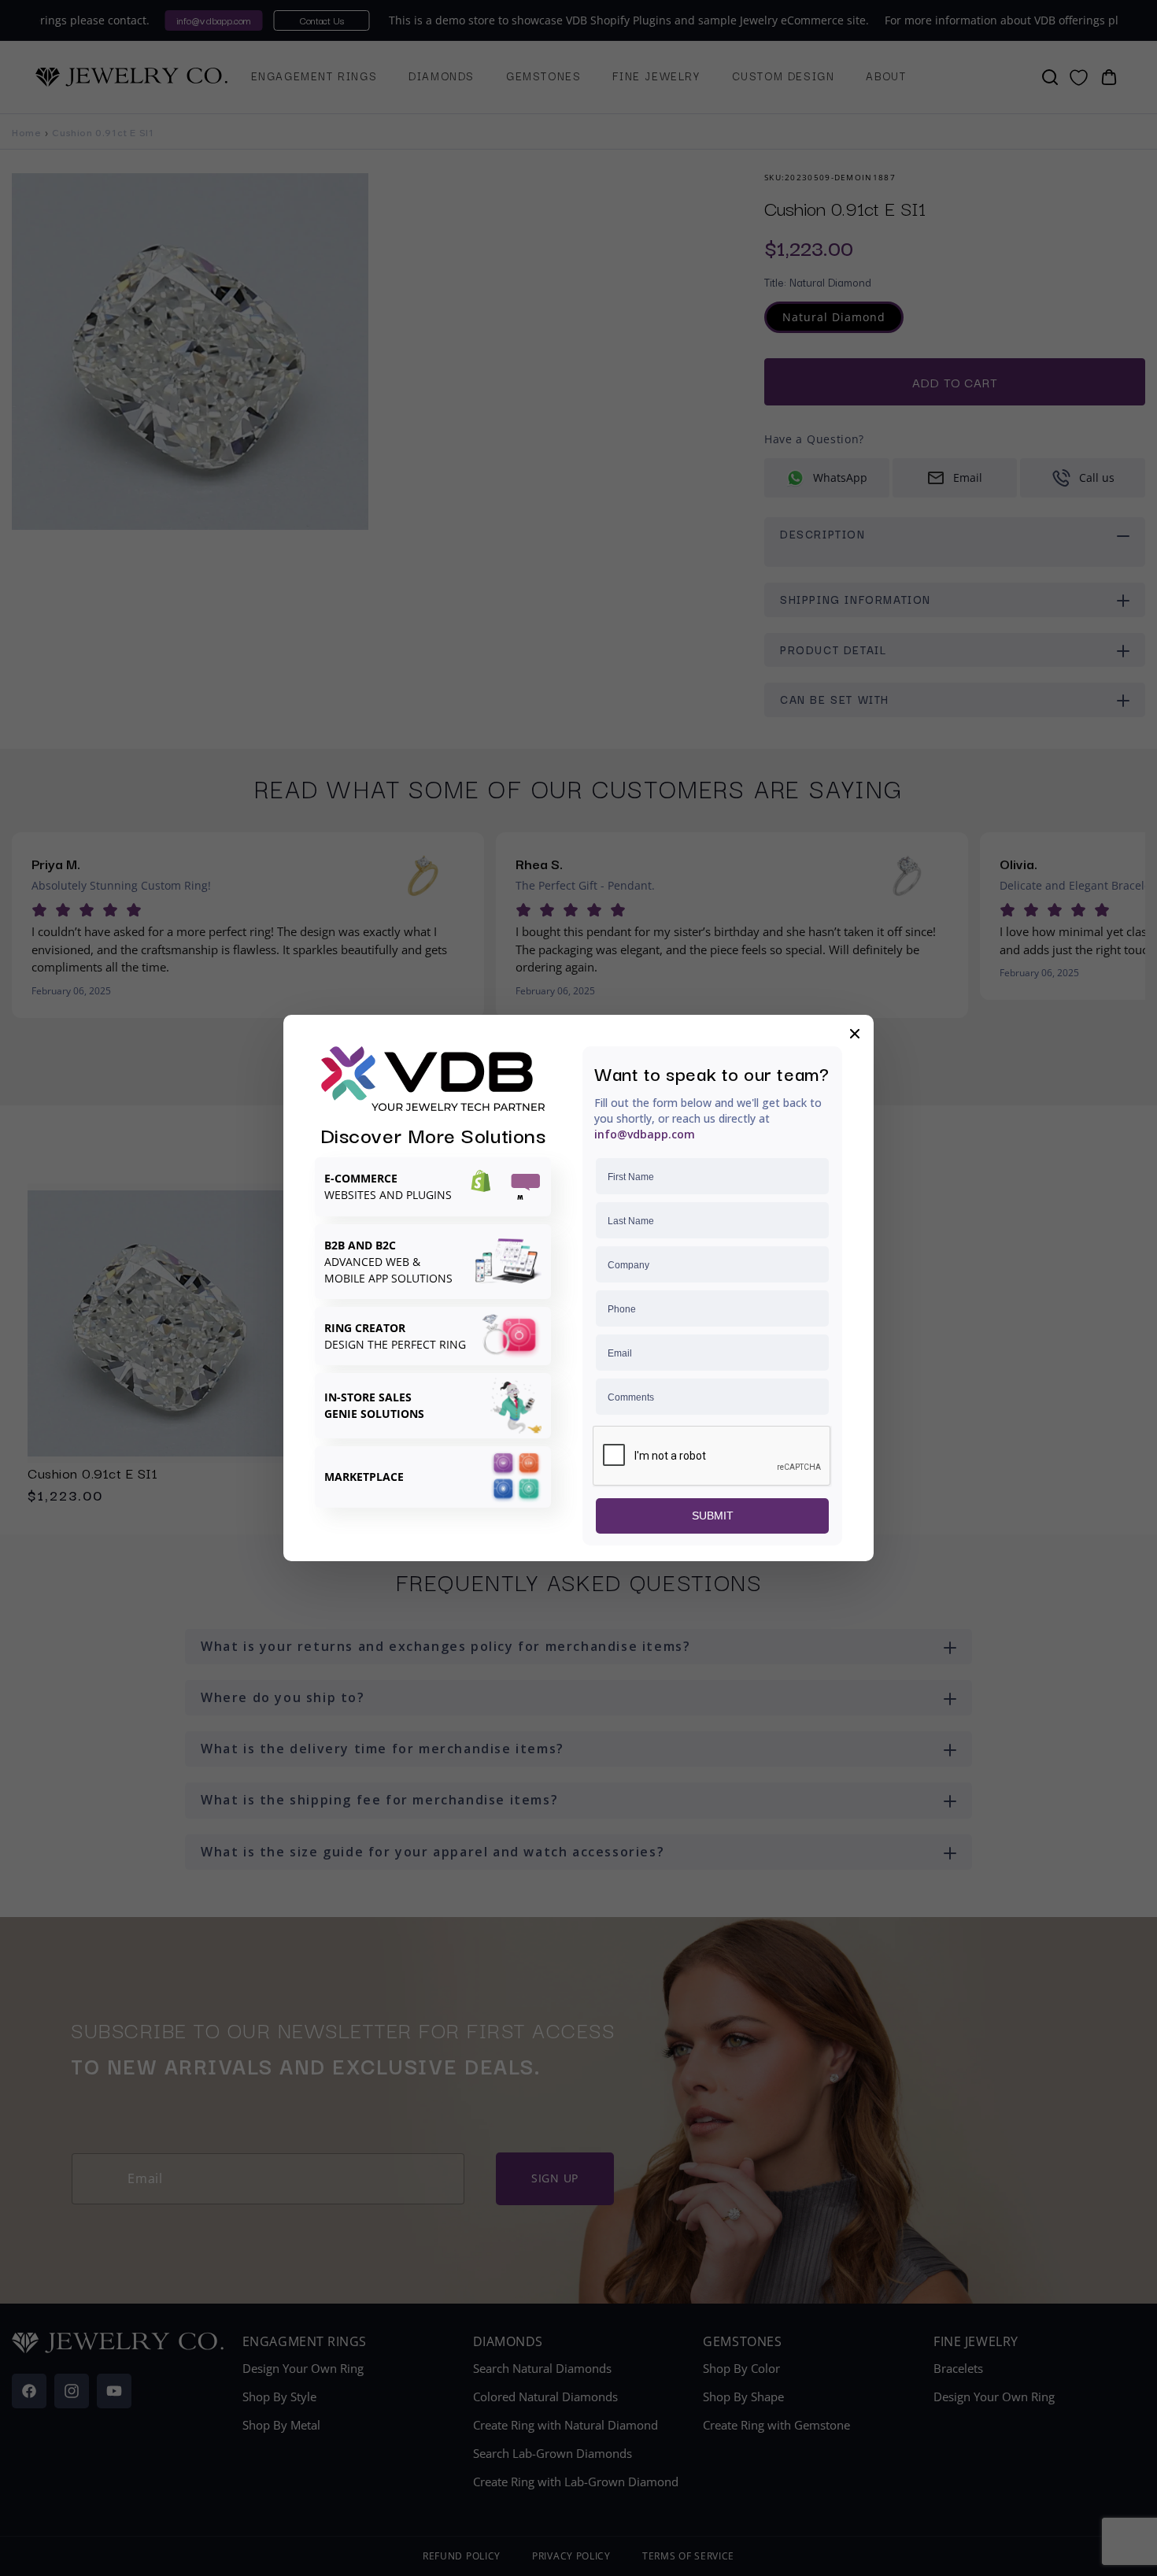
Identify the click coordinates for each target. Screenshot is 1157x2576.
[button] (855, 1034)
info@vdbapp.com (645, 1134)
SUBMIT (713, 1516)
